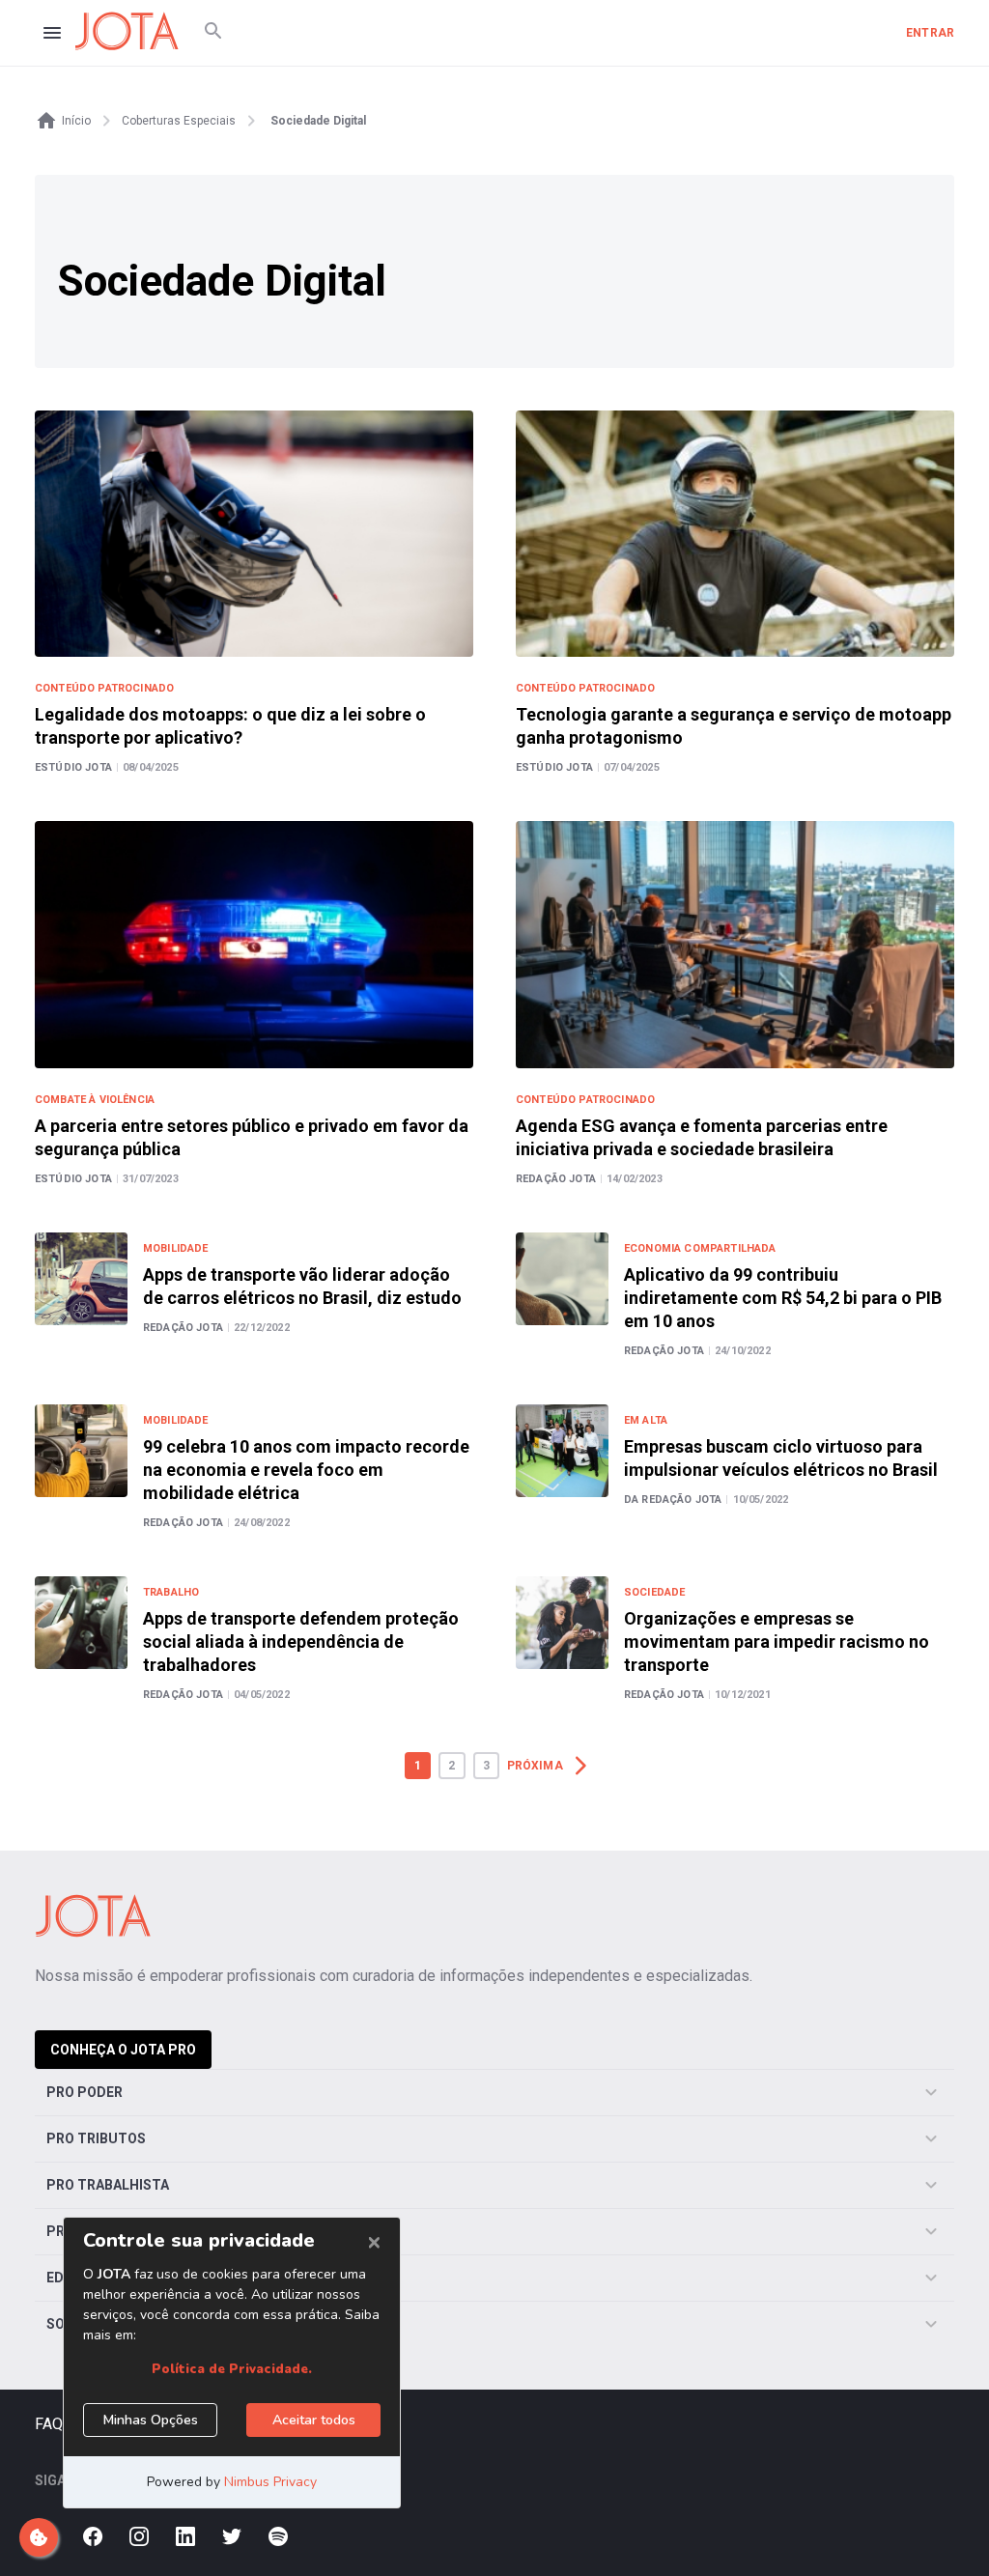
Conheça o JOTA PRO (123, 2050)
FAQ (49, 2424)
